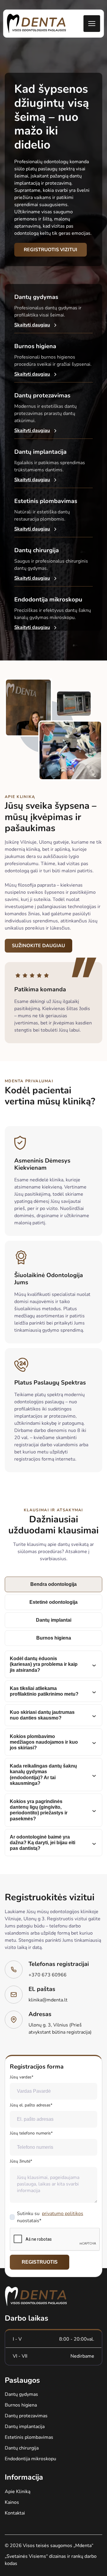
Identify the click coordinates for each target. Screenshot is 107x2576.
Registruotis (40, 2262)
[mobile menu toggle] (92, 24)
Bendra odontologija (53, 1584)
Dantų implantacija (25, 2427)
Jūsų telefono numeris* (31, 2133)
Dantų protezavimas (26, 2416)
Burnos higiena (54, 1638)
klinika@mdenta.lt (48, 2000)
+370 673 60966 (48, 1975)
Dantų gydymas (21, 2394)
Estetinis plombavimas (29, 2437)
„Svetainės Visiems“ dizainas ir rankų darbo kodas (51, 2560)
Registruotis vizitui (51, 250)
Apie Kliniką (18, 2492)
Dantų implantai (54, 1620)
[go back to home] (36, 2297)
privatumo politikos (63, 2214)
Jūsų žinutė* (21, 2161)
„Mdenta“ (83, 2546)
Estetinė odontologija (53, 1602)
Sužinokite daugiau (38, 946)
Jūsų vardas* (22, 2077)
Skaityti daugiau (32, 325)
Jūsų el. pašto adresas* (31, 2105)
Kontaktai (15, 2513)
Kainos (12, 2502)
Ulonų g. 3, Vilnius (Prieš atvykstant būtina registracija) (60, 2029)
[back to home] (37, 24)
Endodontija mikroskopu (30, 2459)
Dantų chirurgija (22, 2448)
